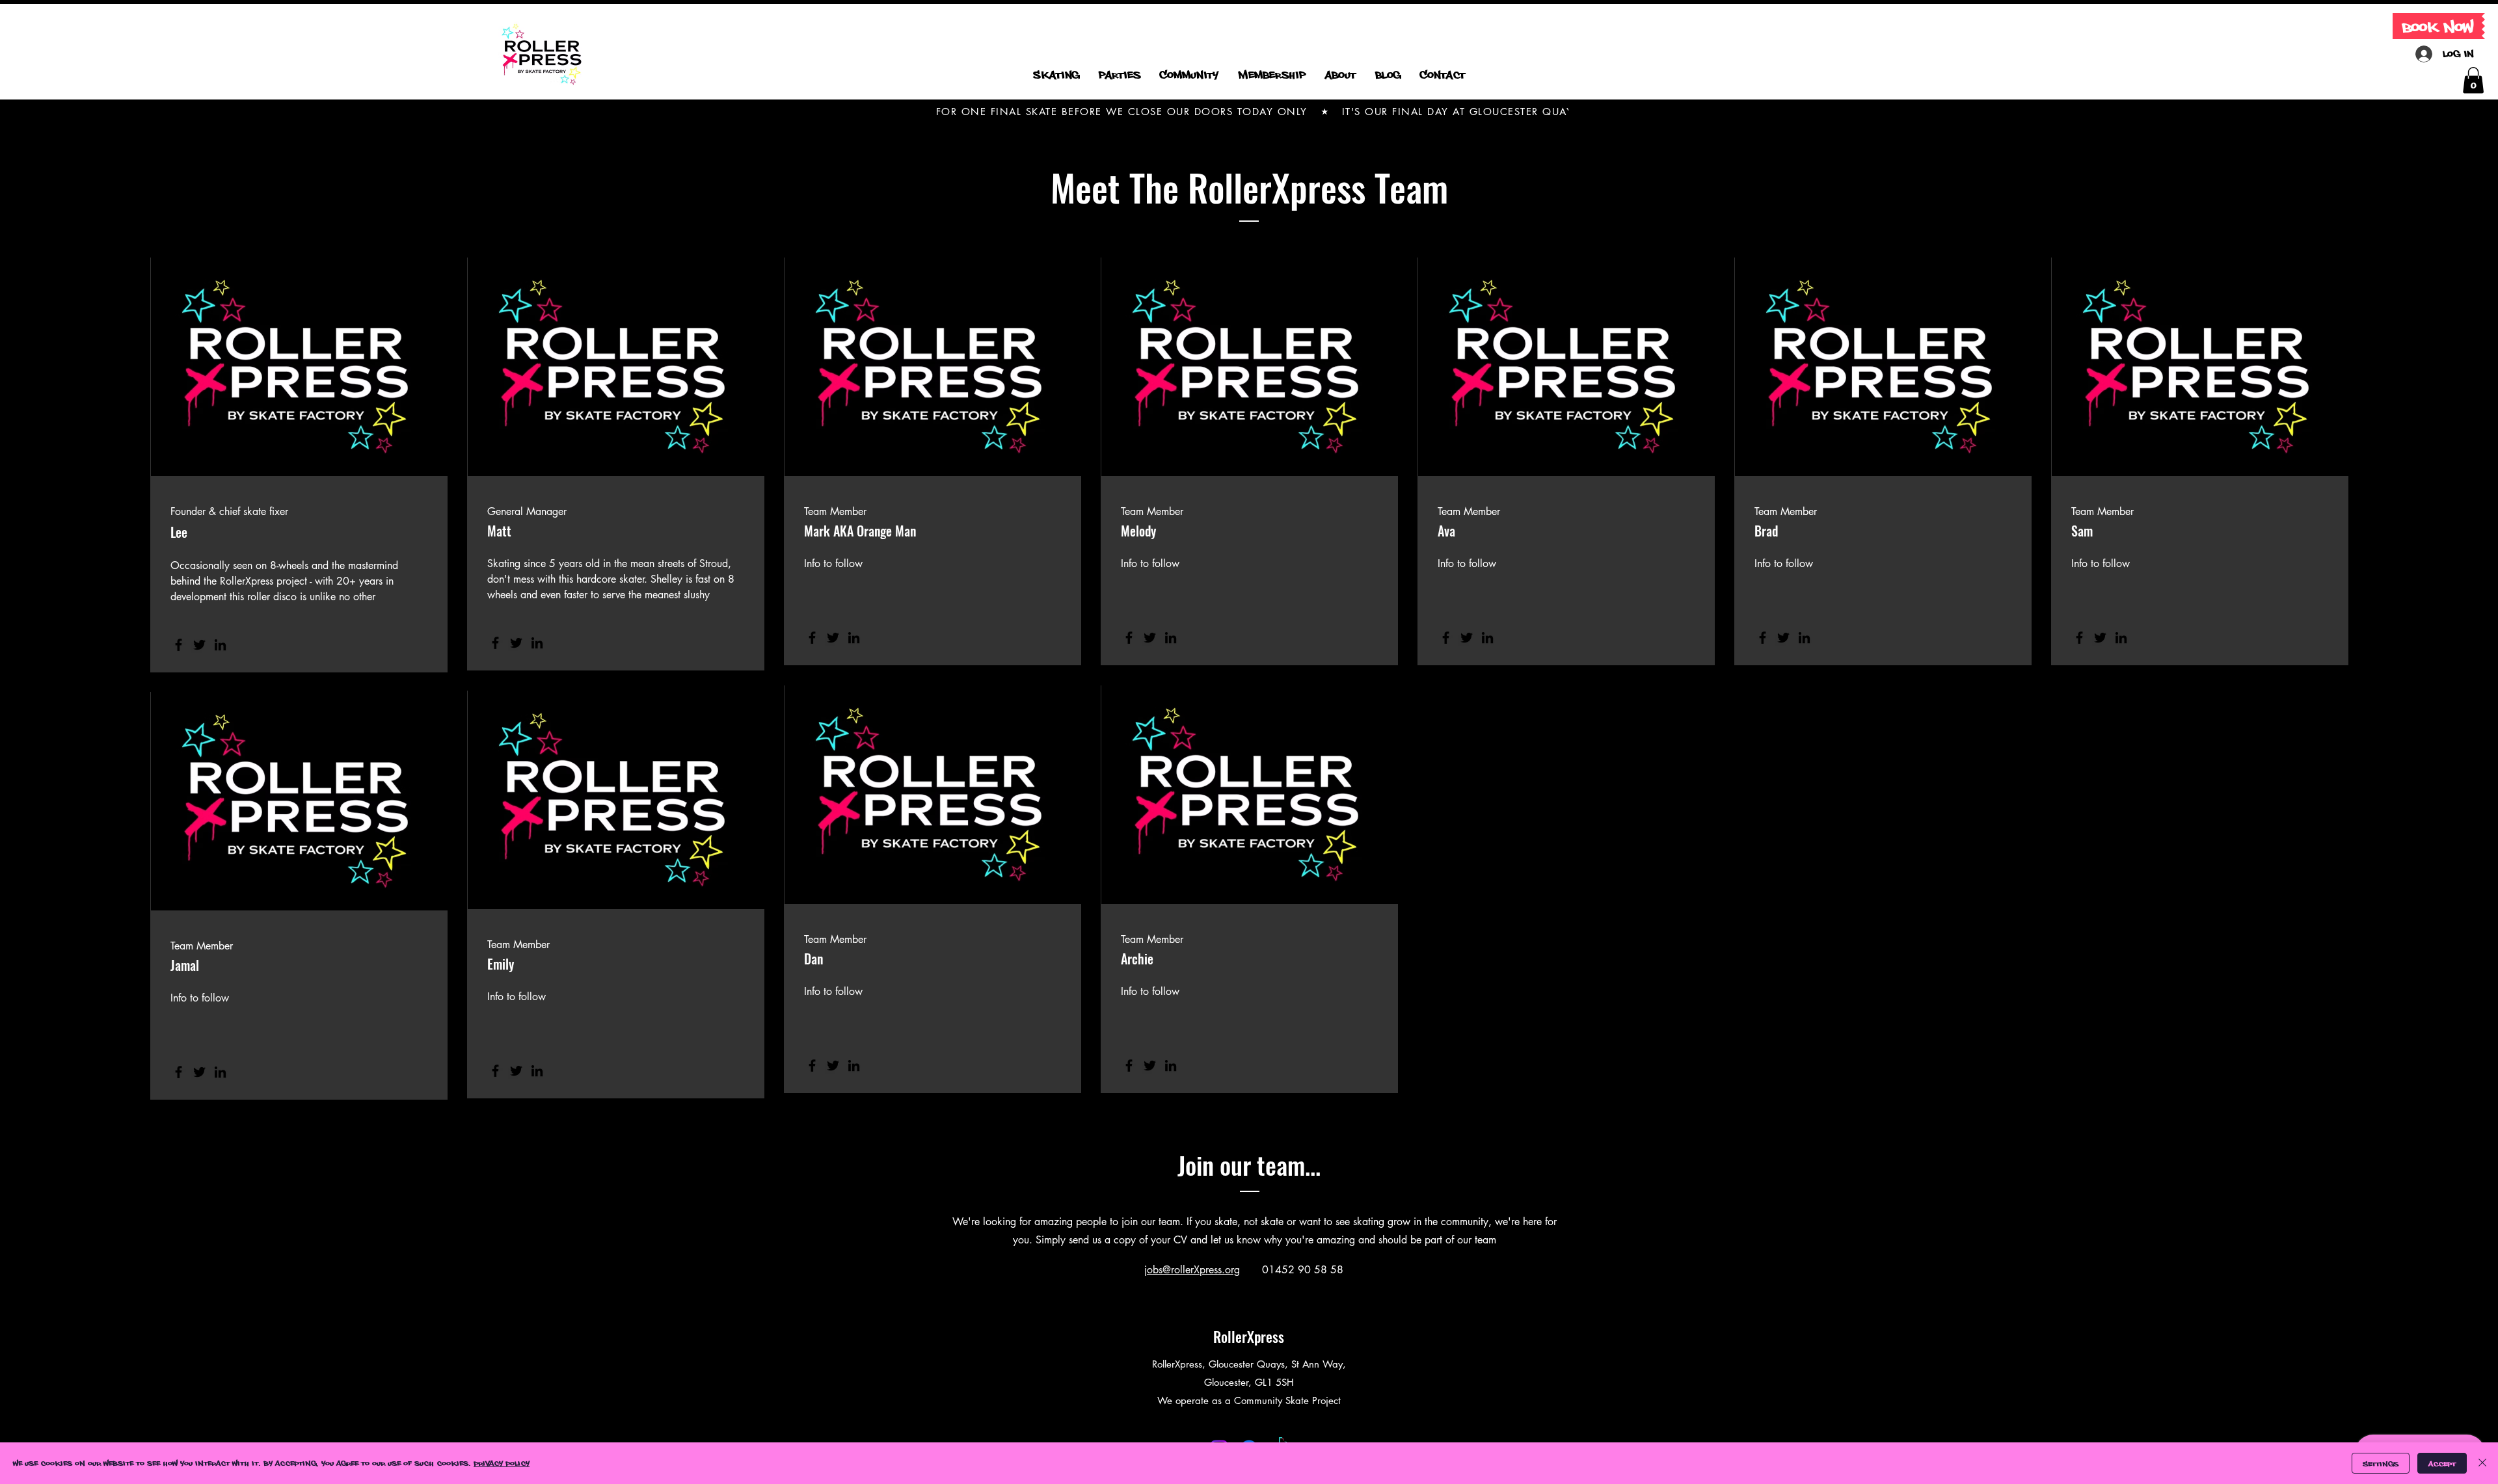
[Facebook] (179, 645)
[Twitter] (199, 645)
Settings (2381, 1464)
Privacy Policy (502, 1463)
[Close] (2482, 1463)
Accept (2442, 1464)
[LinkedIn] (220, 645)
